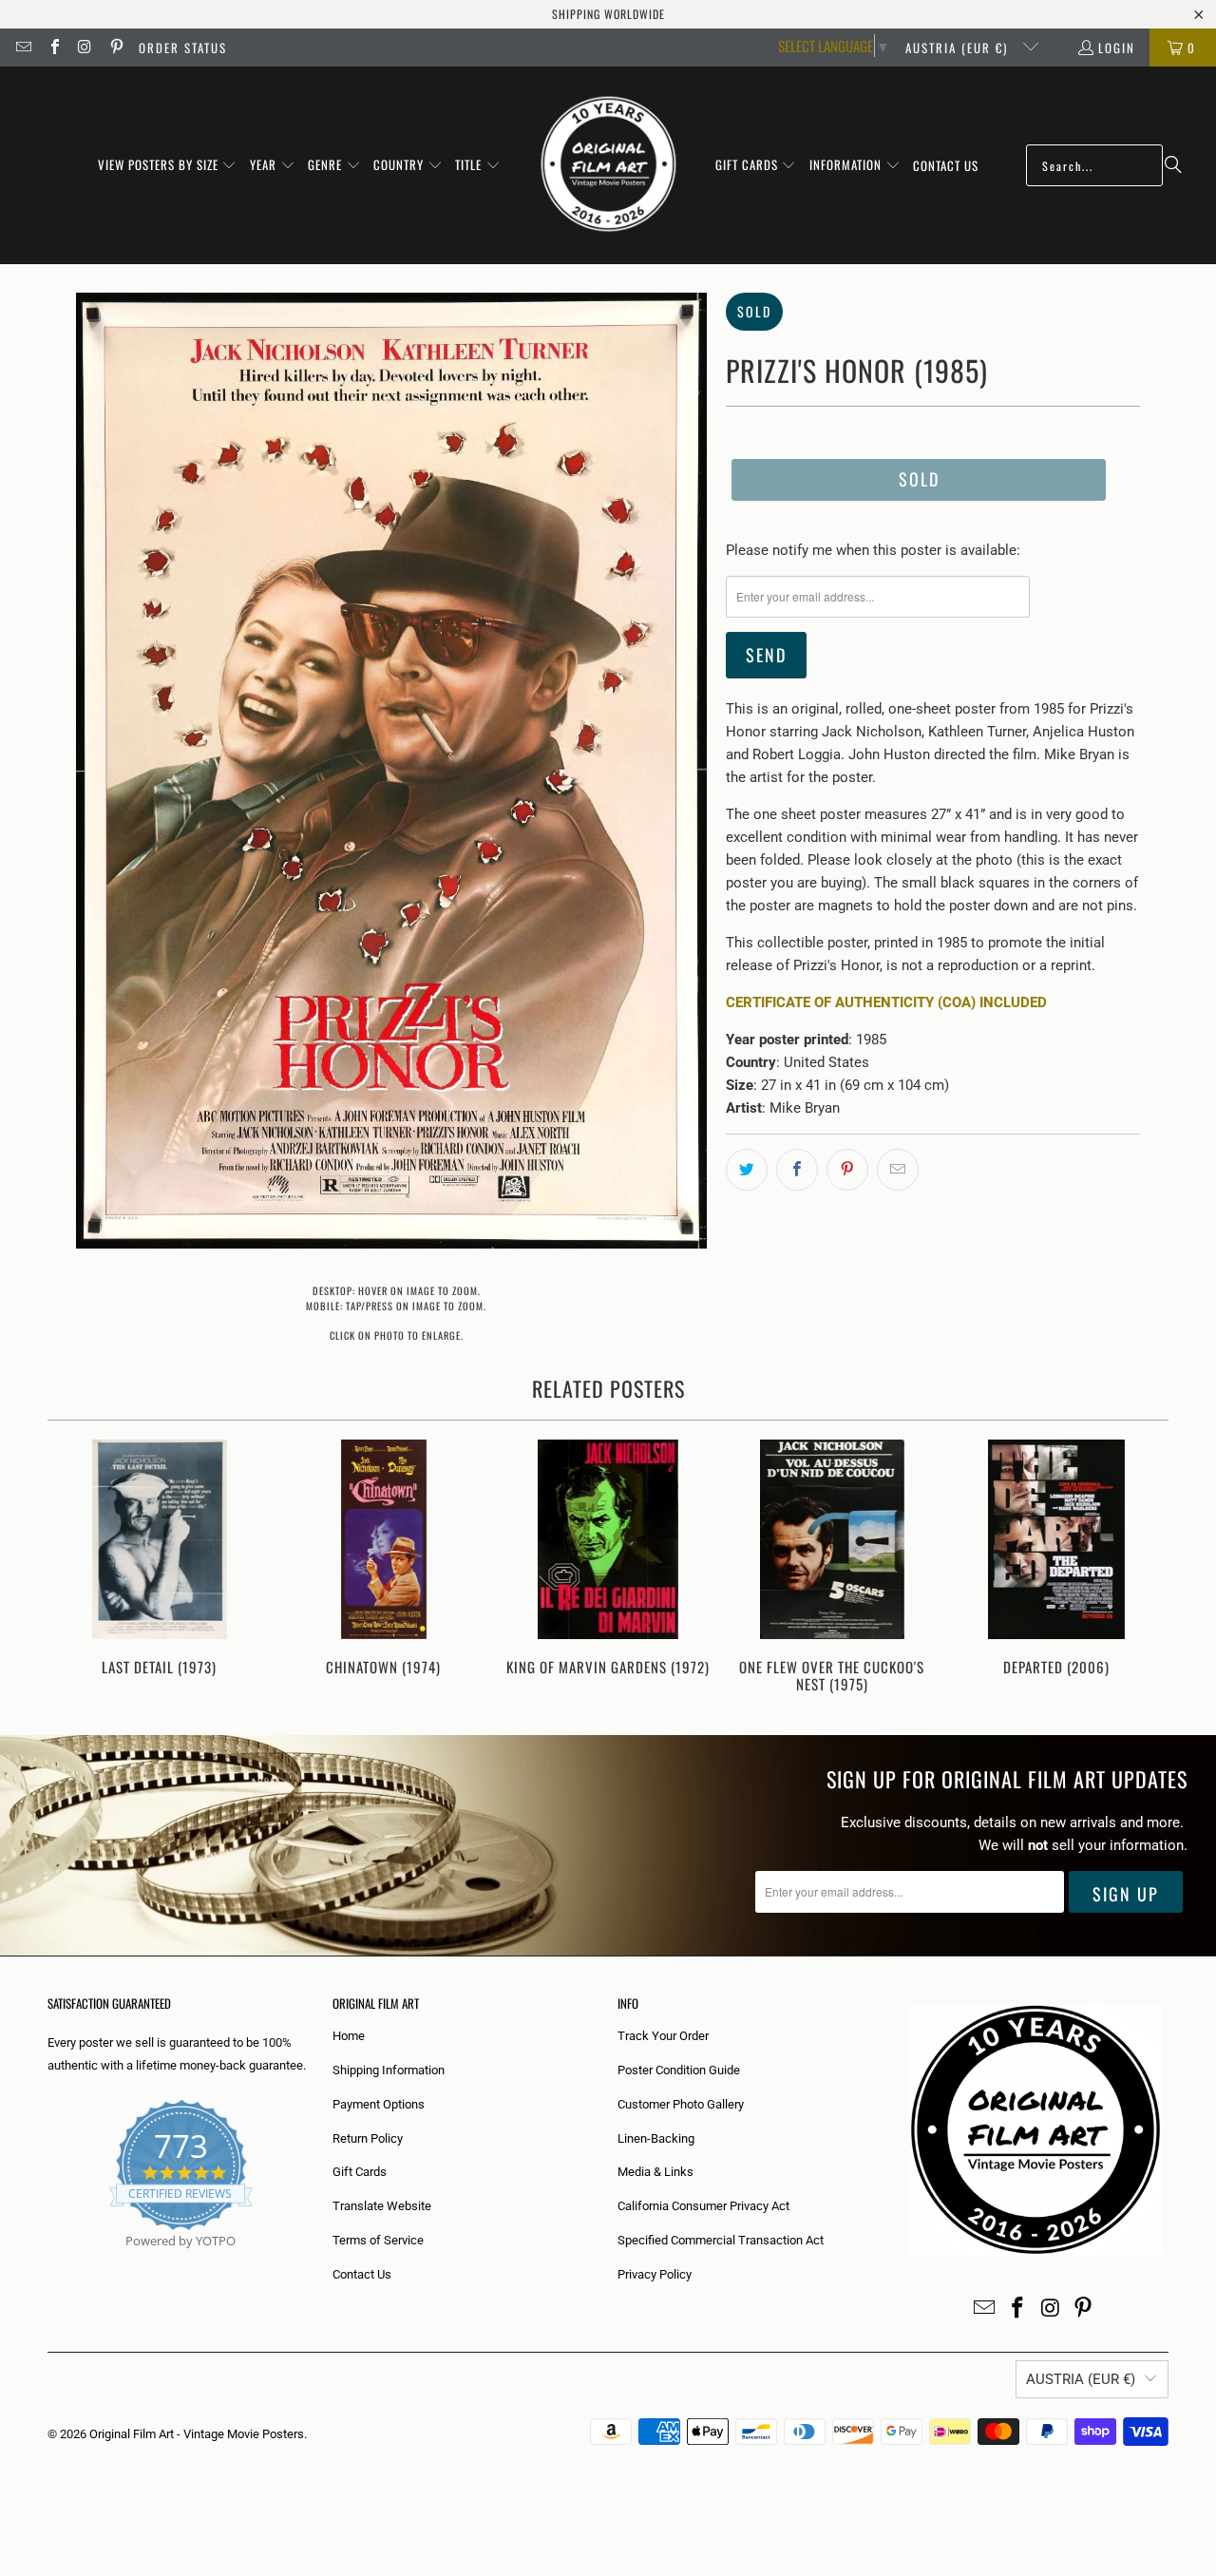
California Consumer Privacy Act (703, 2206)
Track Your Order (663, 2036)
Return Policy (368, 2138)
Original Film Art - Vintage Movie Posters (197, 2434)
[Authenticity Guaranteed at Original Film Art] (49, 2263)
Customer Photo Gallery (681, 2104)
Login (1117, 48)
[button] (168, 165)
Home (349, 2036)
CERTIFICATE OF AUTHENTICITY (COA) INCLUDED (886, 1002)
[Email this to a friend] (898, 1170)
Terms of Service (378, 2240)
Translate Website (382, 2206)
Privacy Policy (655, 2274)
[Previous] (75, 1568)
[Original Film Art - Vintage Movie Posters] (608, 165)
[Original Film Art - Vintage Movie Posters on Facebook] (53, 48)
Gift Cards (360, 2172)
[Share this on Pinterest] (847, 1170)
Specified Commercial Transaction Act (721, 2240)
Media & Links (655, 2172)
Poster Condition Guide (679, 2070)
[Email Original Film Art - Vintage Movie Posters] (23, 48)
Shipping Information (389, 2070)
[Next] (1141, 1568)
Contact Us (362, 2274)
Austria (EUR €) (959, 48)
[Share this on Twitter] (747, 1170)
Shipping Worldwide (608, 14)
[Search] (1173, 165)
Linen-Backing (656, 2138)
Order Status (183, 48)
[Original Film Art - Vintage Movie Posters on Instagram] (85, 48)
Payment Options (379, 2104)
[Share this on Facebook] (797, 1170)
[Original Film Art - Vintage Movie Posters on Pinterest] (115, 48)
